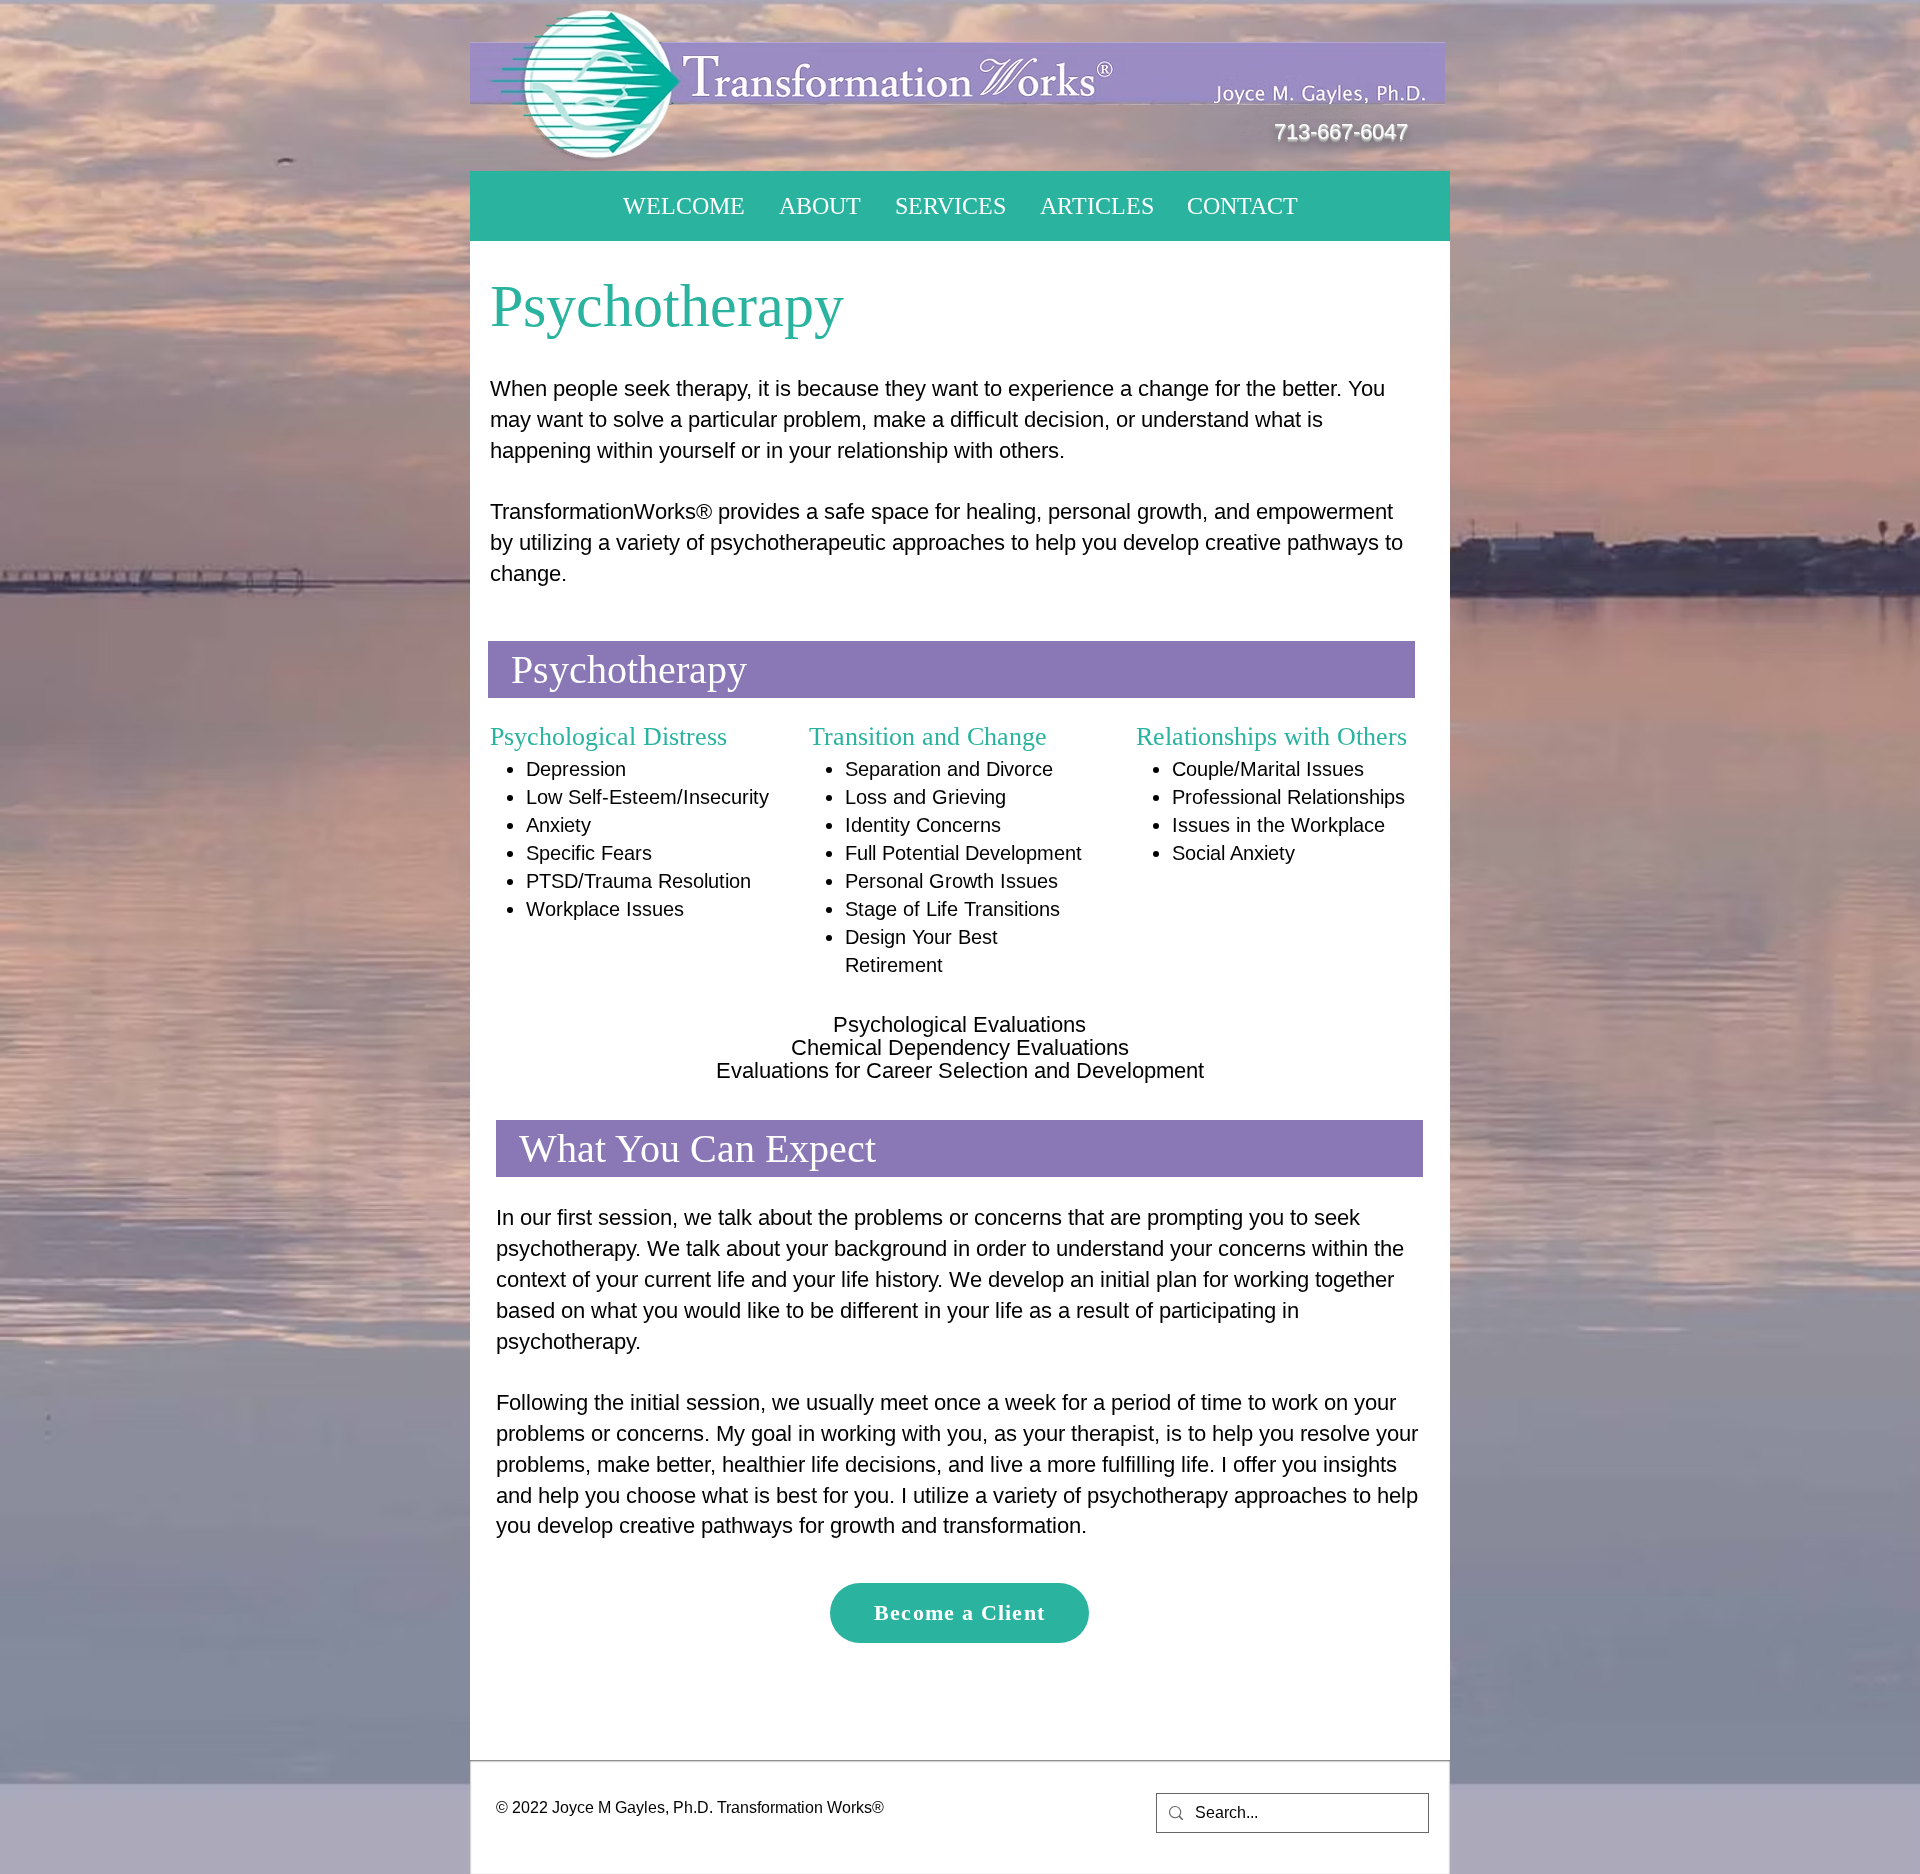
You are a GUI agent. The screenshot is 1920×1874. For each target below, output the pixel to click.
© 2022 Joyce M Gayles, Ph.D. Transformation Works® (690, 1807)
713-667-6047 (1341, 131)
